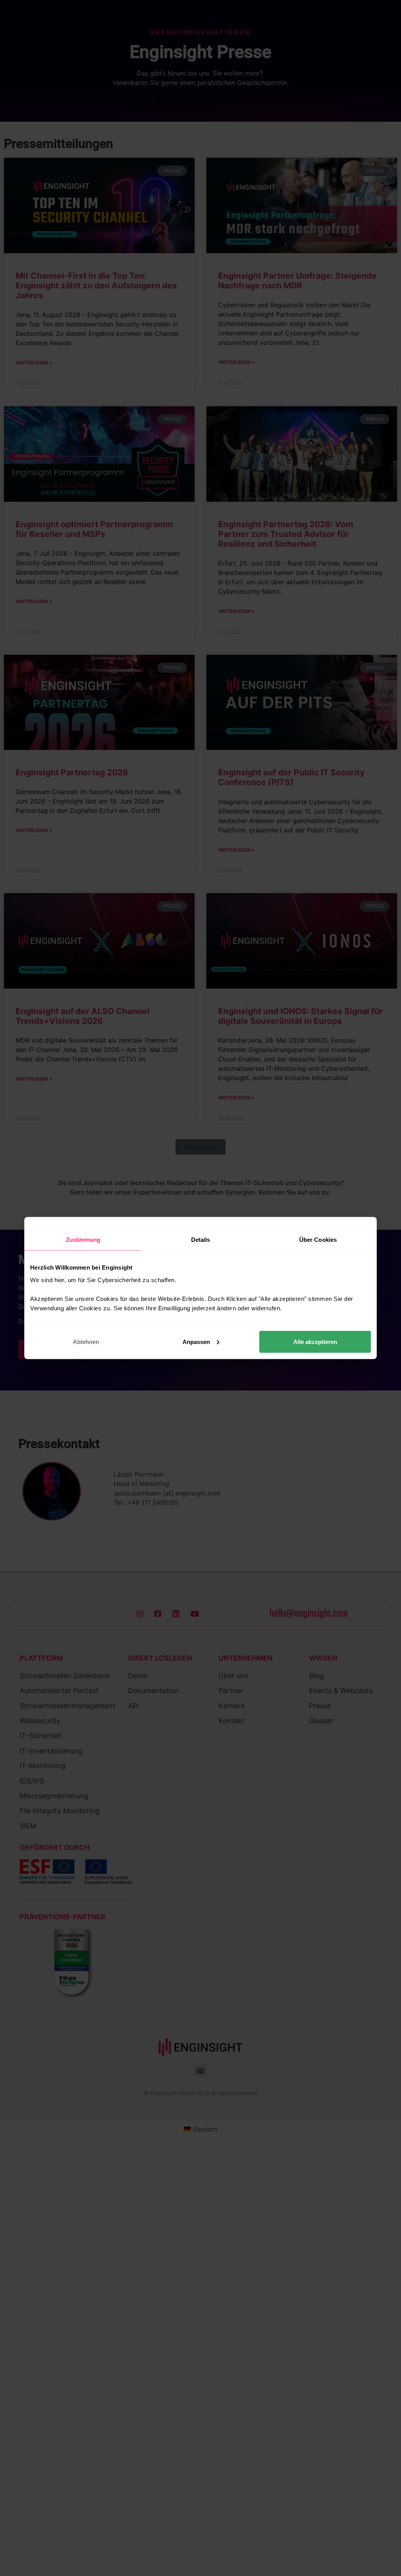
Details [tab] (201, 1240)
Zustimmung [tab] (83, 1240)
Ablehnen (86, 1341)
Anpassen (196, 1341)
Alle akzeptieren (315, 1341)
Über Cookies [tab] (318, 1240)
